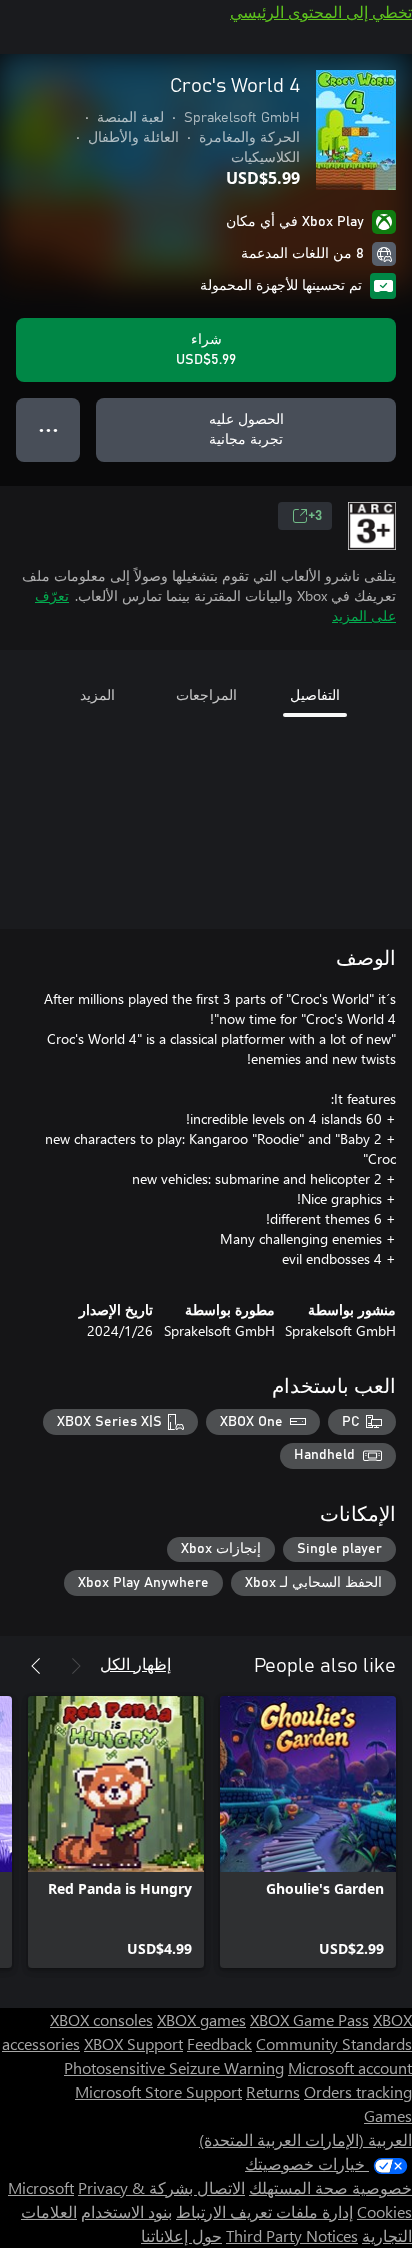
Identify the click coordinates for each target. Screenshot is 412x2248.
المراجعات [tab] (206, 694)
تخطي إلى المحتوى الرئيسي (321, 11)
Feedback (219, 2043)
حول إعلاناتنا (181, 2235)
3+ (315, 516)
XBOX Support (133, 2043)
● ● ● (48, 429)
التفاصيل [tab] (315, 694)
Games (388, 2115)
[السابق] (76, 1666)
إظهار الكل (135, 1663)
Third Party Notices (292, 2235)
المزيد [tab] (97, 694)
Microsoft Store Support (158, 2091)
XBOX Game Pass (309, 2019)
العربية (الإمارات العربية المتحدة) (305, 2139)
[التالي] (36, 1666)
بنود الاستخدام (126, 2211)
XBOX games (201, 2019)
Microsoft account (350, 2067)
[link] (308, 1832)
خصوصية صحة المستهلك (330, 2187)
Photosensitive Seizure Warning (174, 2067)
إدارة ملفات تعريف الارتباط (264, 2211)
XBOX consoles (101, 2019)
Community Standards (334, 2043)
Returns (273, 2091)
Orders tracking (358, 2091)
